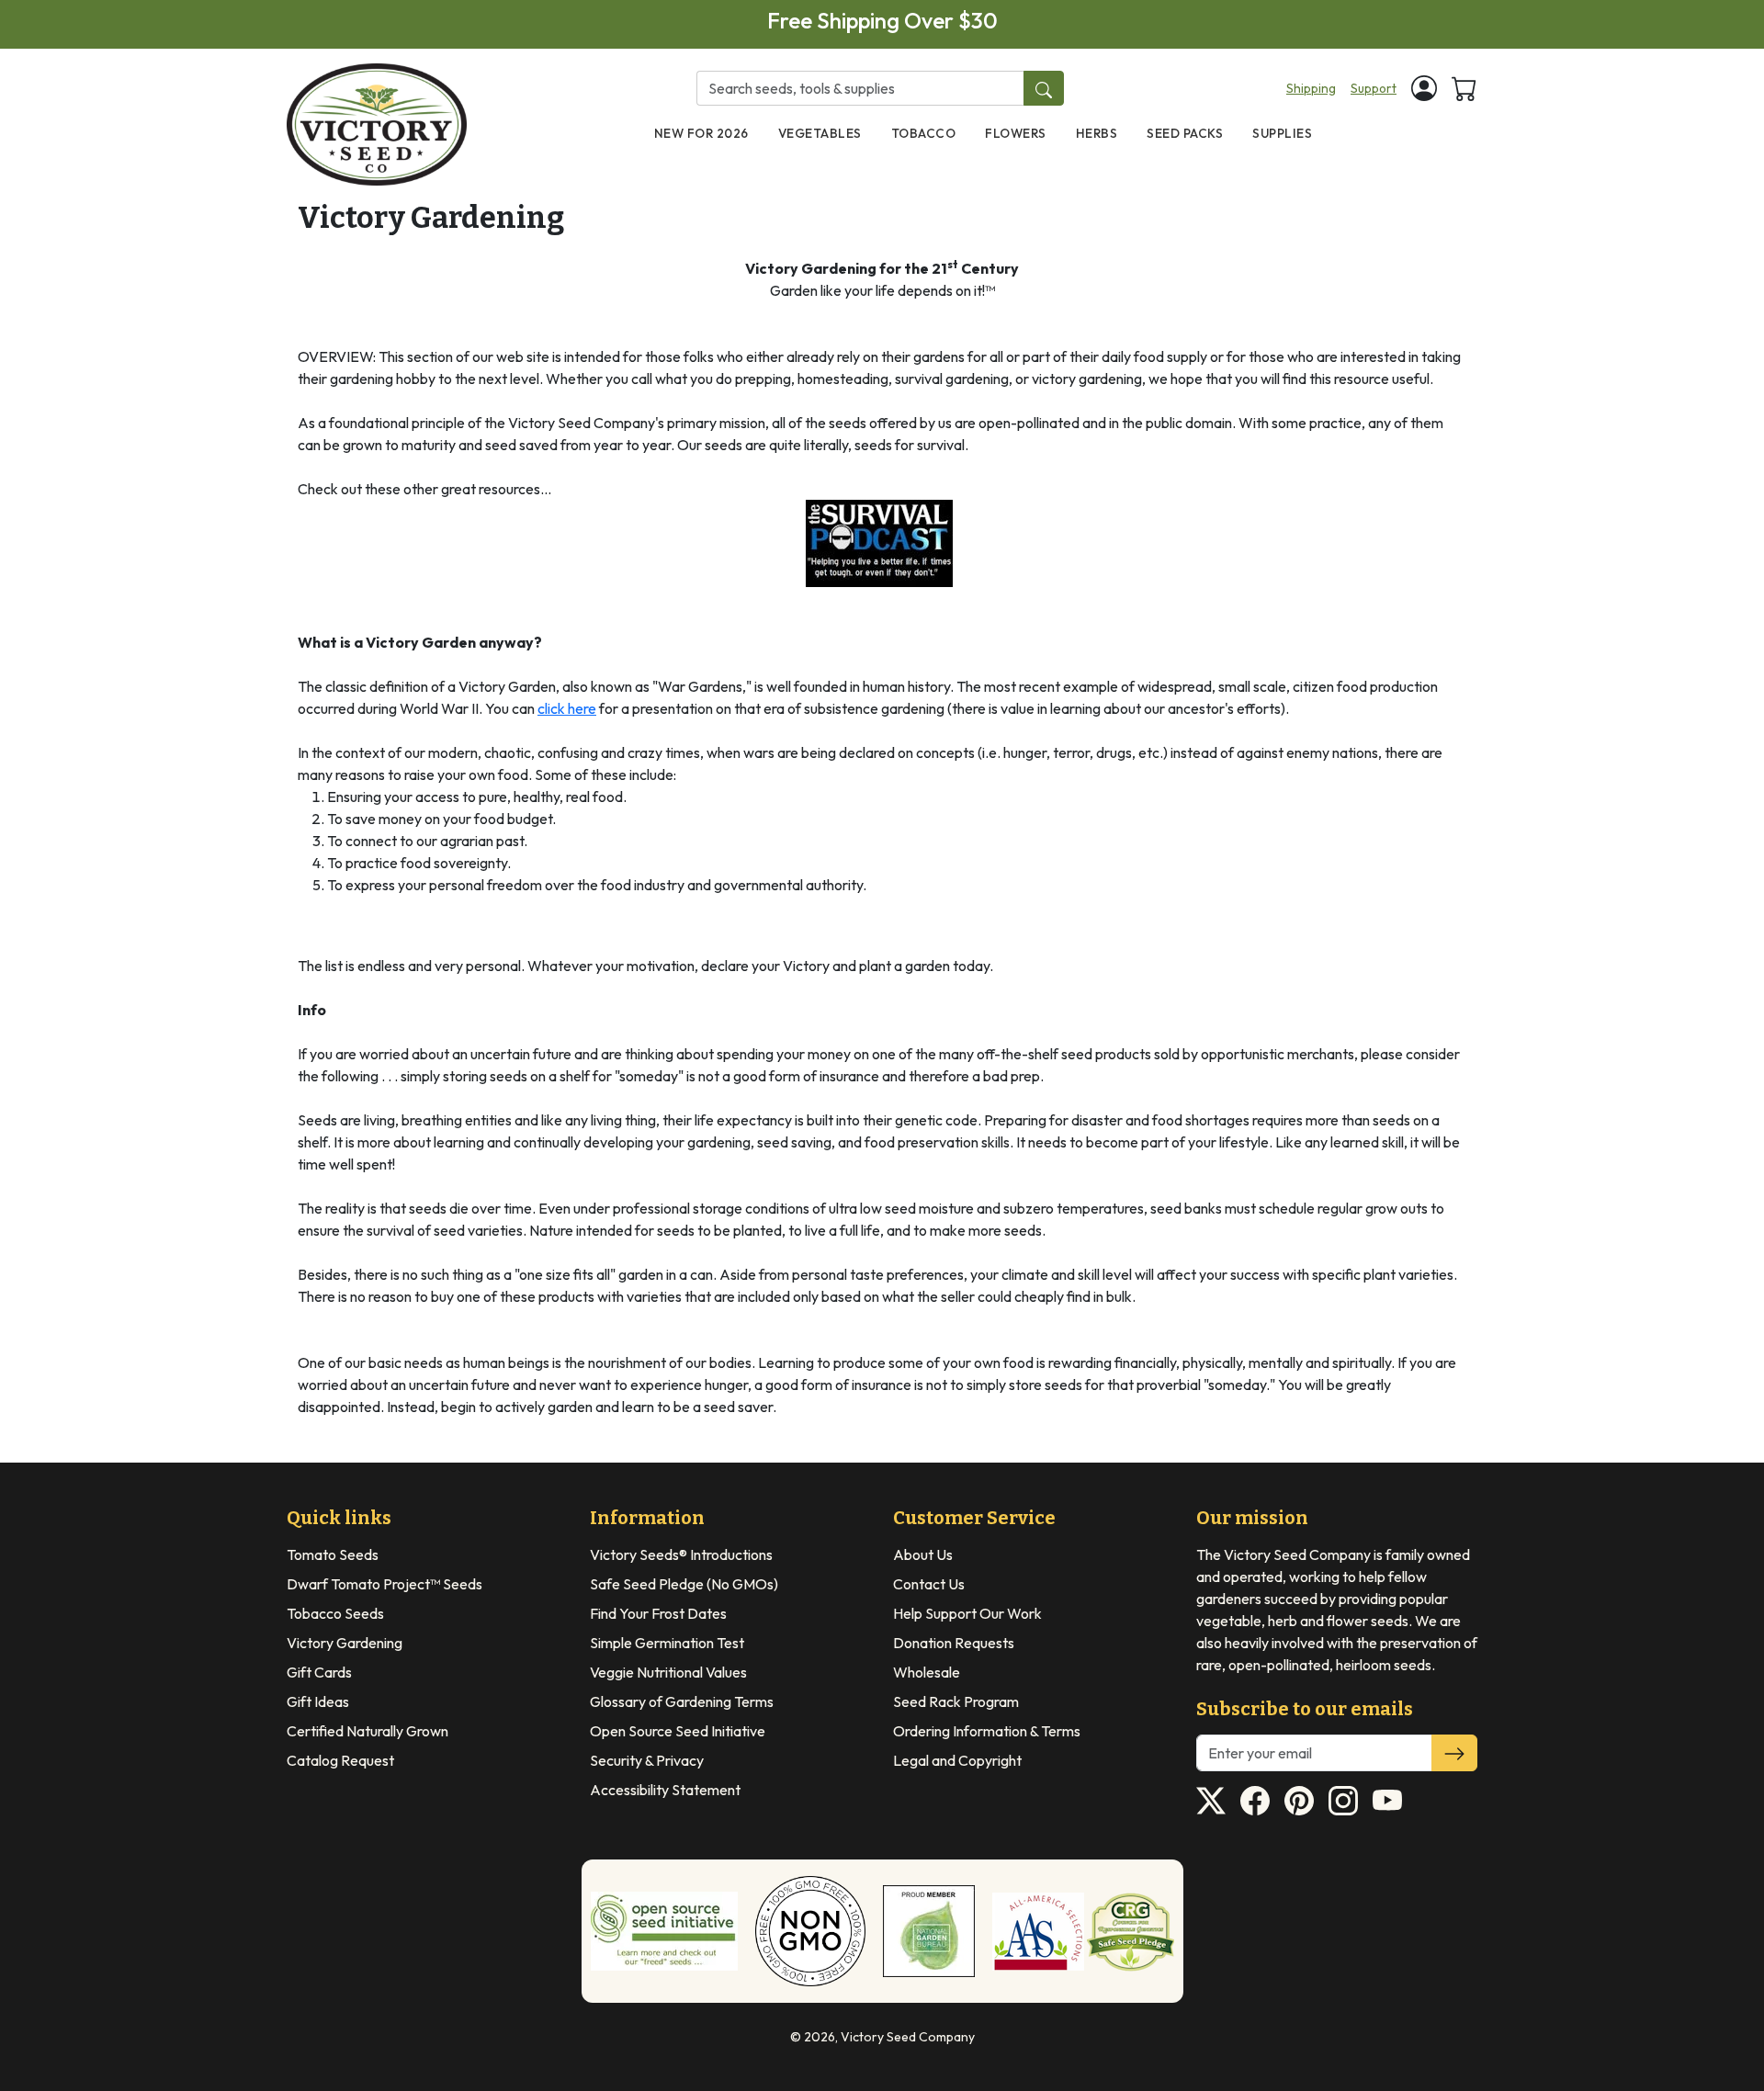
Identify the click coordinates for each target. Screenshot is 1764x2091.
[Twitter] (1211, 1801)
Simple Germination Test (667, 1643)
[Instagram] (1343, 1801)
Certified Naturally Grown (367, 1731)
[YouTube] (1387, 1801)
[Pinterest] (1299, 1801)
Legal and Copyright (957, 1760)
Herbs (1097, 133)
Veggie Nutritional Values (668, 1672)
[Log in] (1424, 88)
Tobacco (924, 133)
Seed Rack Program (956, 1701)
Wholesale (927, 1672)
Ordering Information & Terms (987, 1731)
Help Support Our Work (967, 1613)
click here (567, 708)
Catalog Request (340, 1760)
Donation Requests (954, 1643)
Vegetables (820, 133)
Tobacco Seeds (335, 1613)
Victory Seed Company (908, 2037)
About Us (923, 1554)
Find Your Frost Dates (658, 1613)
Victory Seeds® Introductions (681, 1554)
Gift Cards (319, 1672)
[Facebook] (1255, 1801)
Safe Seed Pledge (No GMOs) (684, 1584)
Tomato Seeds (333, 1554)
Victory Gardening (345, 1643)
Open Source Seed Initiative (678, 1731)
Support (1374, 88)
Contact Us (929, 1584)
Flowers (1016, 133)
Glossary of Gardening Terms (682, 1701)
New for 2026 (701, 133)
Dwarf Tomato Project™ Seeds (384, 1584)
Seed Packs (1185, 133)
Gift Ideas (318, 1701)
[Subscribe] (1454, 1753)
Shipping (1311, 88)
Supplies (1282, 133)
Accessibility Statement (665, 1790)
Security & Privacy (647, 1760)
